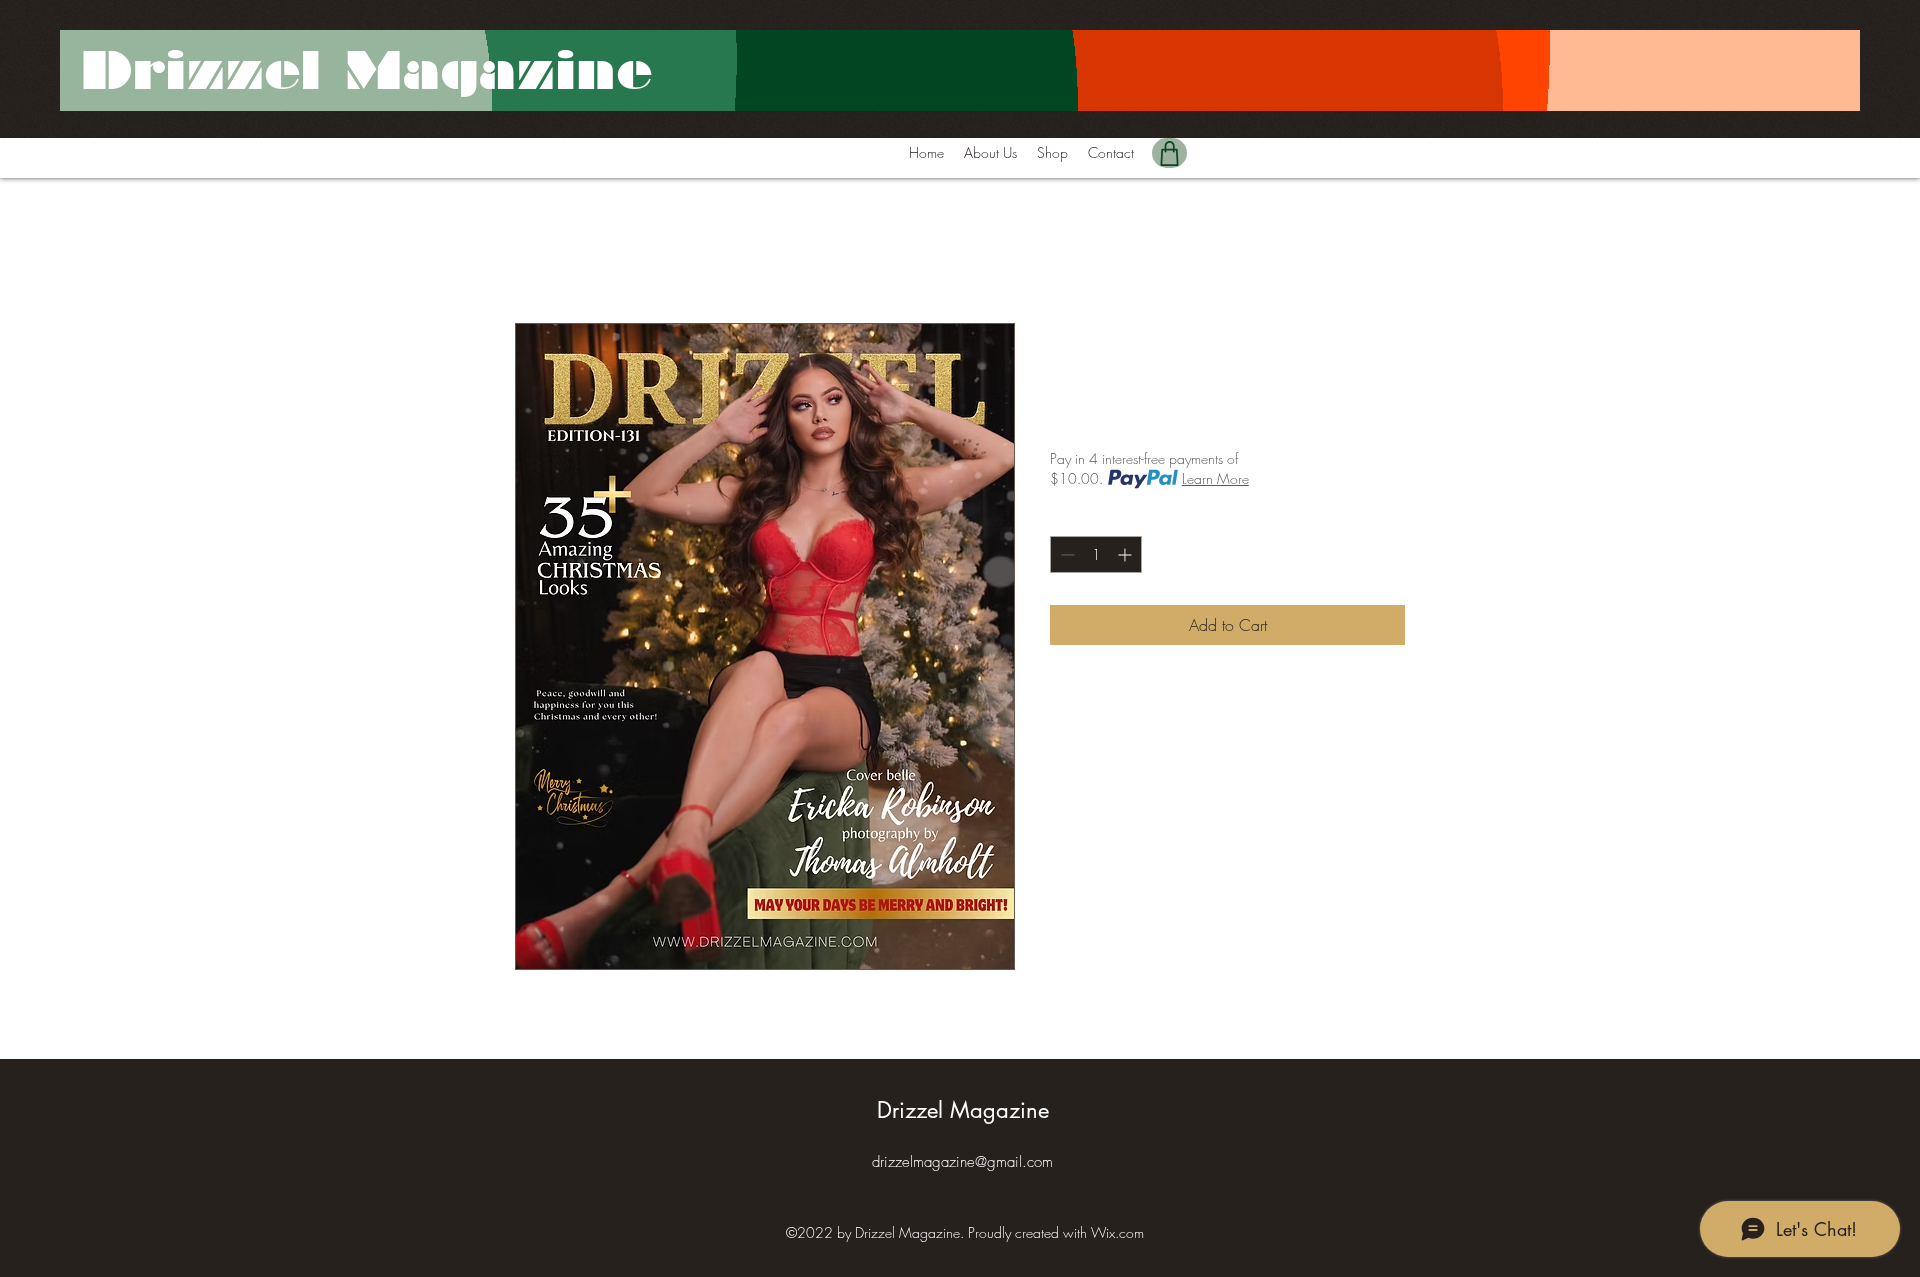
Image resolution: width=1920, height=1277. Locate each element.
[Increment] (1126, 554)
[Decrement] (1065, 554)
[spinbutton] (1096, 554)
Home (535, 251)
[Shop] (1169, 153)
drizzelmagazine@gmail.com (962, 1162)
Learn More (1215, 478)
